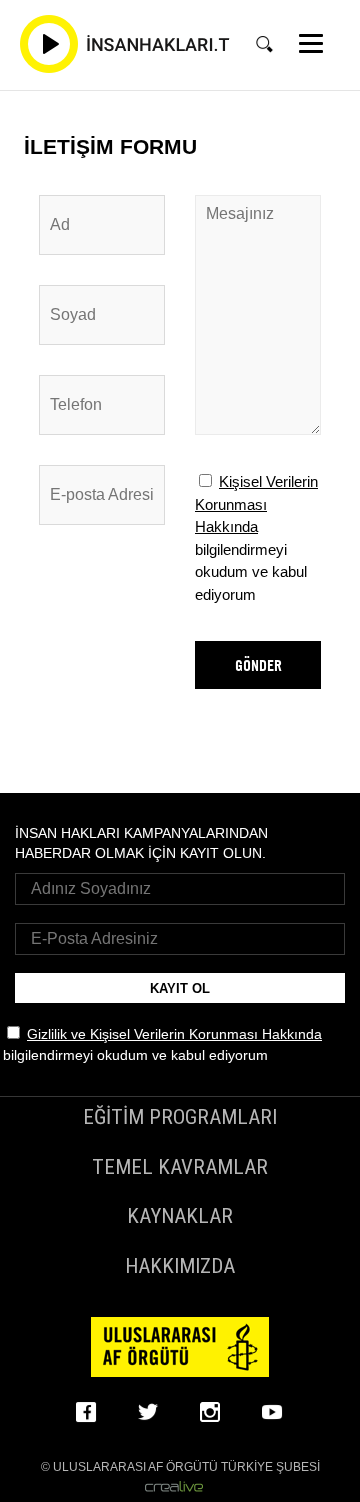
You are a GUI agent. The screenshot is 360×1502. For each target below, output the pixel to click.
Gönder (258, 665)
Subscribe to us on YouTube (273, 1412)
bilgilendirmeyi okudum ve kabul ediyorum (256, 538)
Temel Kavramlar (180, 1167)
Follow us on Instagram (211, 1412)
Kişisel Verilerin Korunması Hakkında (256, 504)
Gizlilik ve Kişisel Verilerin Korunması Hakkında (174, 1034)
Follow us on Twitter (149, 1412)
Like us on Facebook (87, 1412)
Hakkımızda (180, 1266)
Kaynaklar (180, 1216)
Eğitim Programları (180, 1117)
